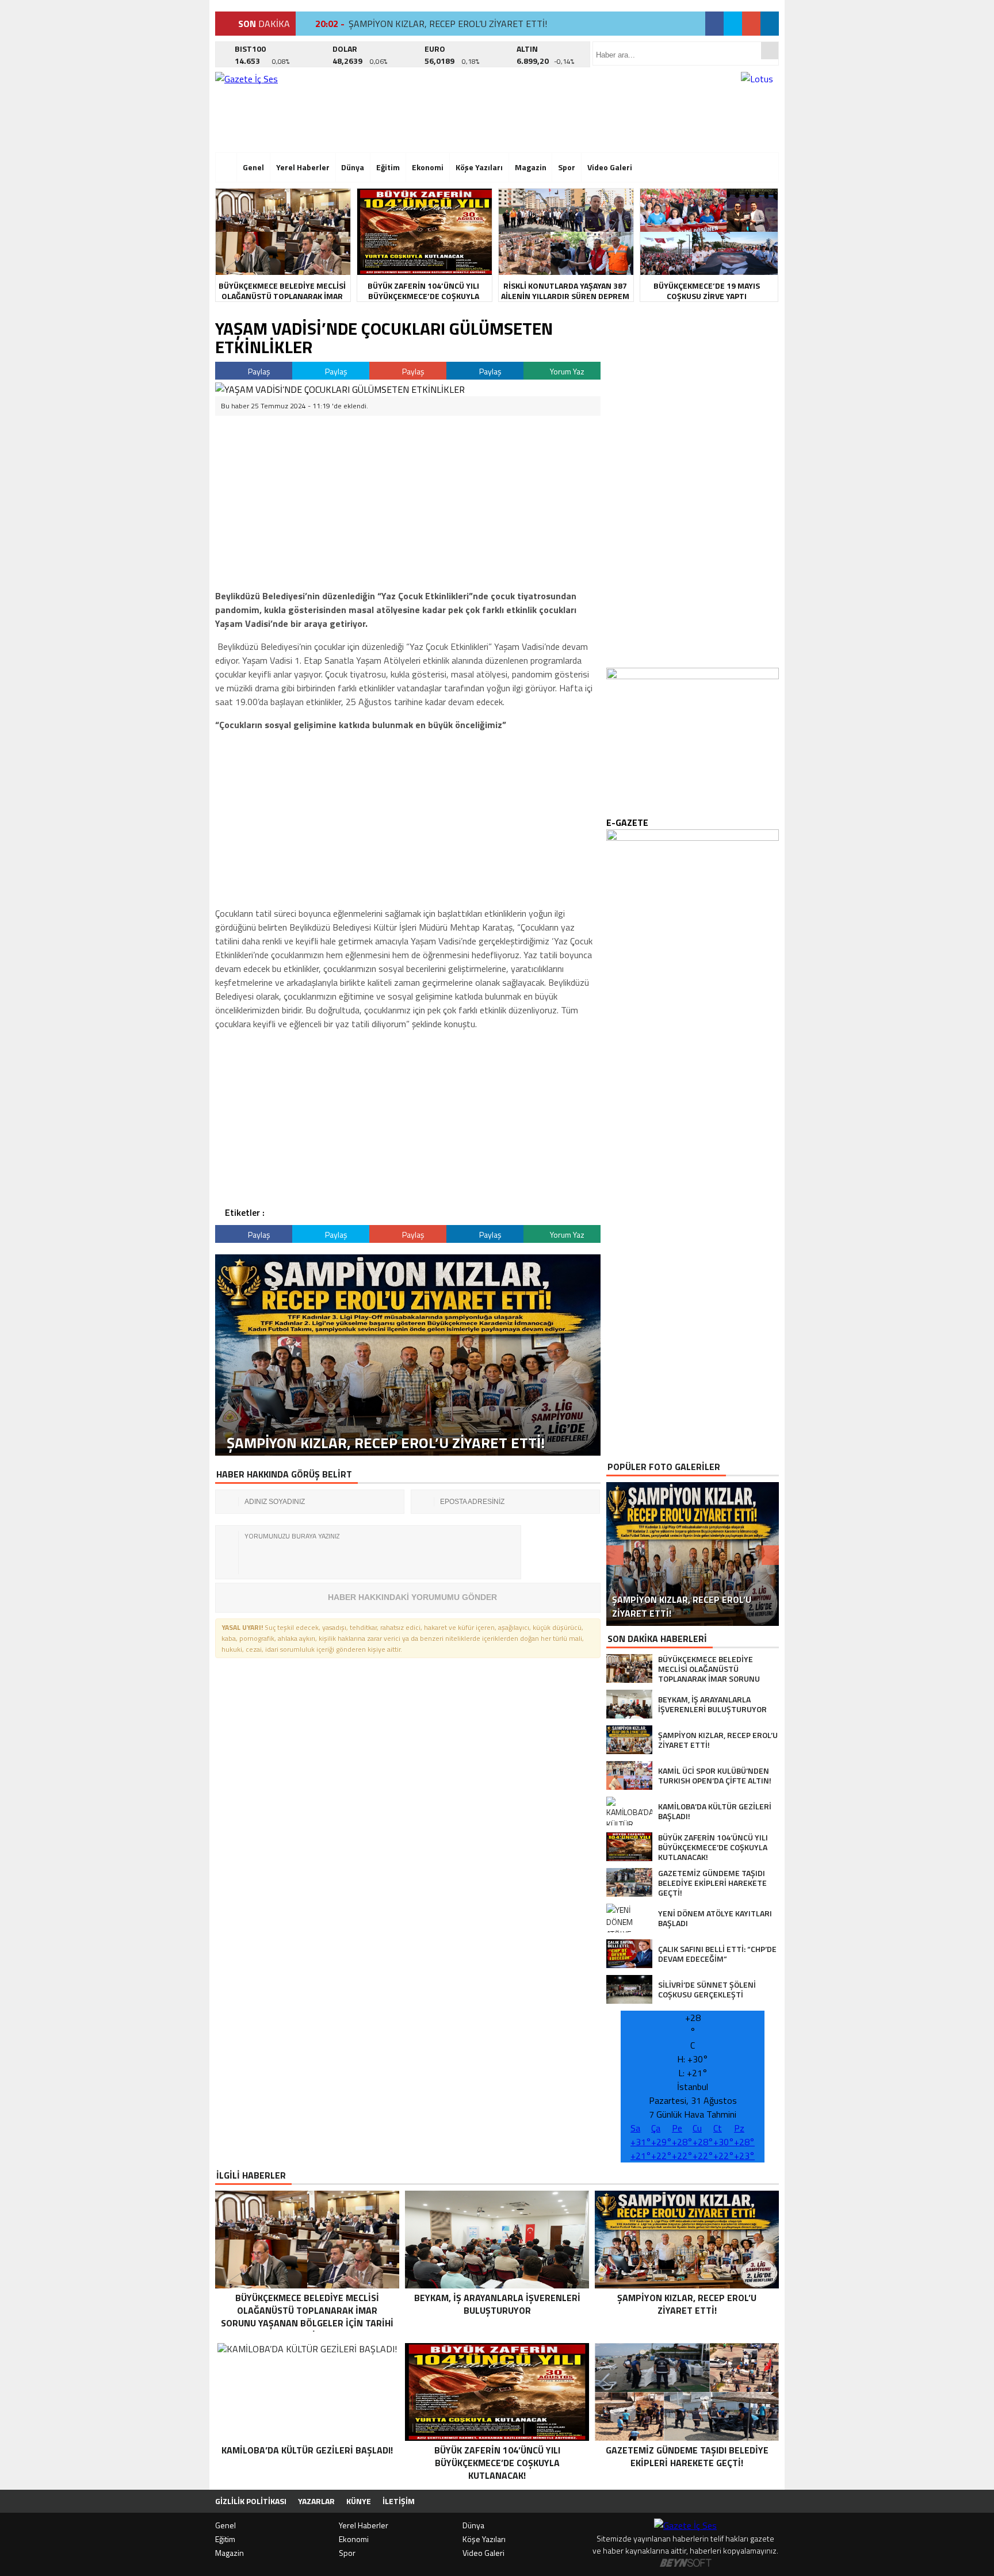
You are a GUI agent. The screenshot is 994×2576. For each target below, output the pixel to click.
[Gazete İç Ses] (316, 109)
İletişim (399, 2501)
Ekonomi (428, 167)
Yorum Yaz (566, 371)
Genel (253, 167)
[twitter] (733, 24)
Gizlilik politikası (251, 2501)
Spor (567, 167)
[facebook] (714, 24)
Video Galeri (610, 167)
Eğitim (388, 167)
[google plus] (751, 24)
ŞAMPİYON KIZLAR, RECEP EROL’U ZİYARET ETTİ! (448, 24)
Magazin (531, 167)
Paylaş (258, 371)
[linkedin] (770, 24)
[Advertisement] (160, 175)
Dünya (353, 167)
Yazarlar (316, 2501)
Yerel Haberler (303, 167)
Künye (359, 2501)
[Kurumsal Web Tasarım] (686, 2563)
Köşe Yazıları (479, 167)
